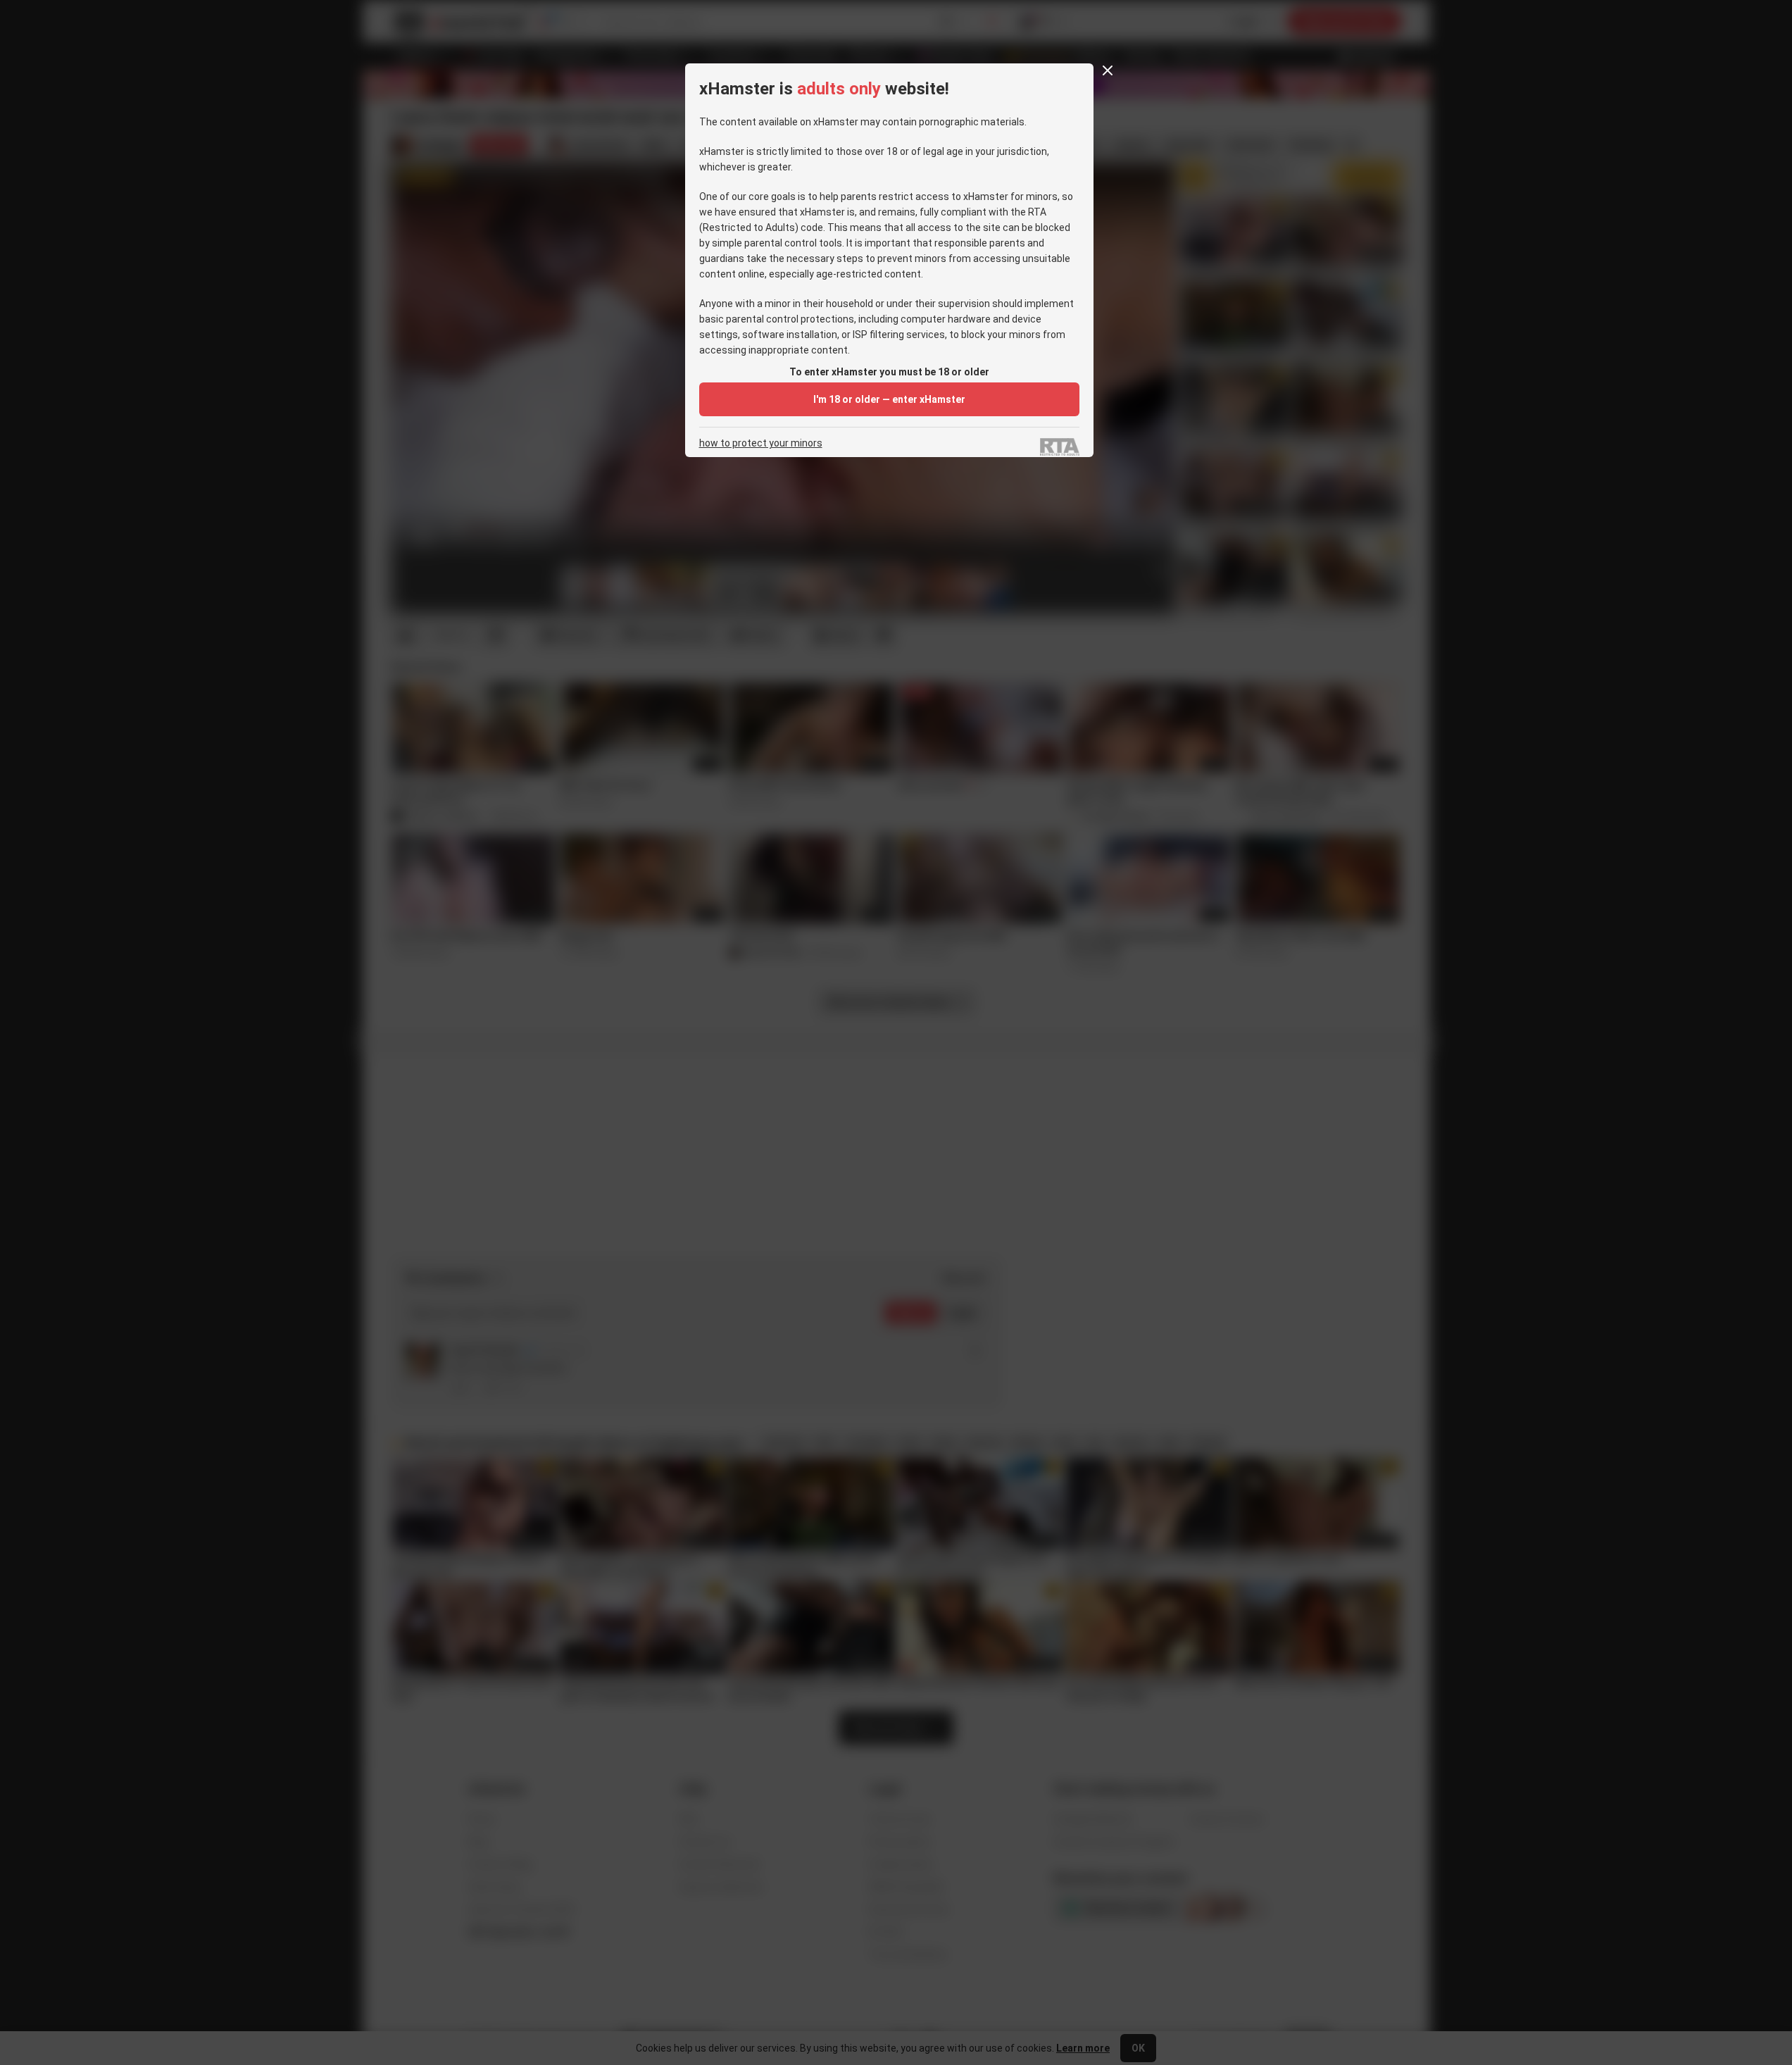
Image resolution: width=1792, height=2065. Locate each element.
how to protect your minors (761, 443)
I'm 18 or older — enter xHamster (889, 399)
